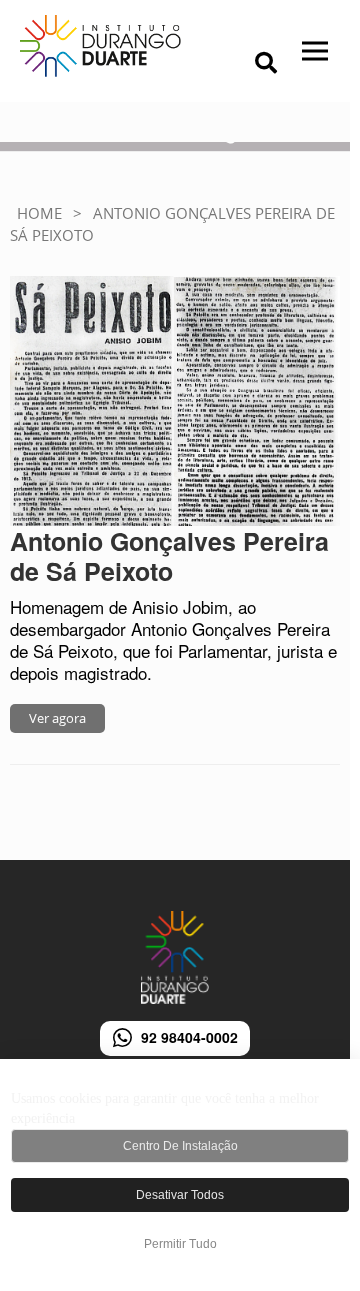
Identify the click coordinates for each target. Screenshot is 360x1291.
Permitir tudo (180, 1244)
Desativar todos (180, 1195)
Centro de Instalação (180, 1146)
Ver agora (57, 718)
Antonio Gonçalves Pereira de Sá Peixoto (169, 556)
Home (39, 213)
